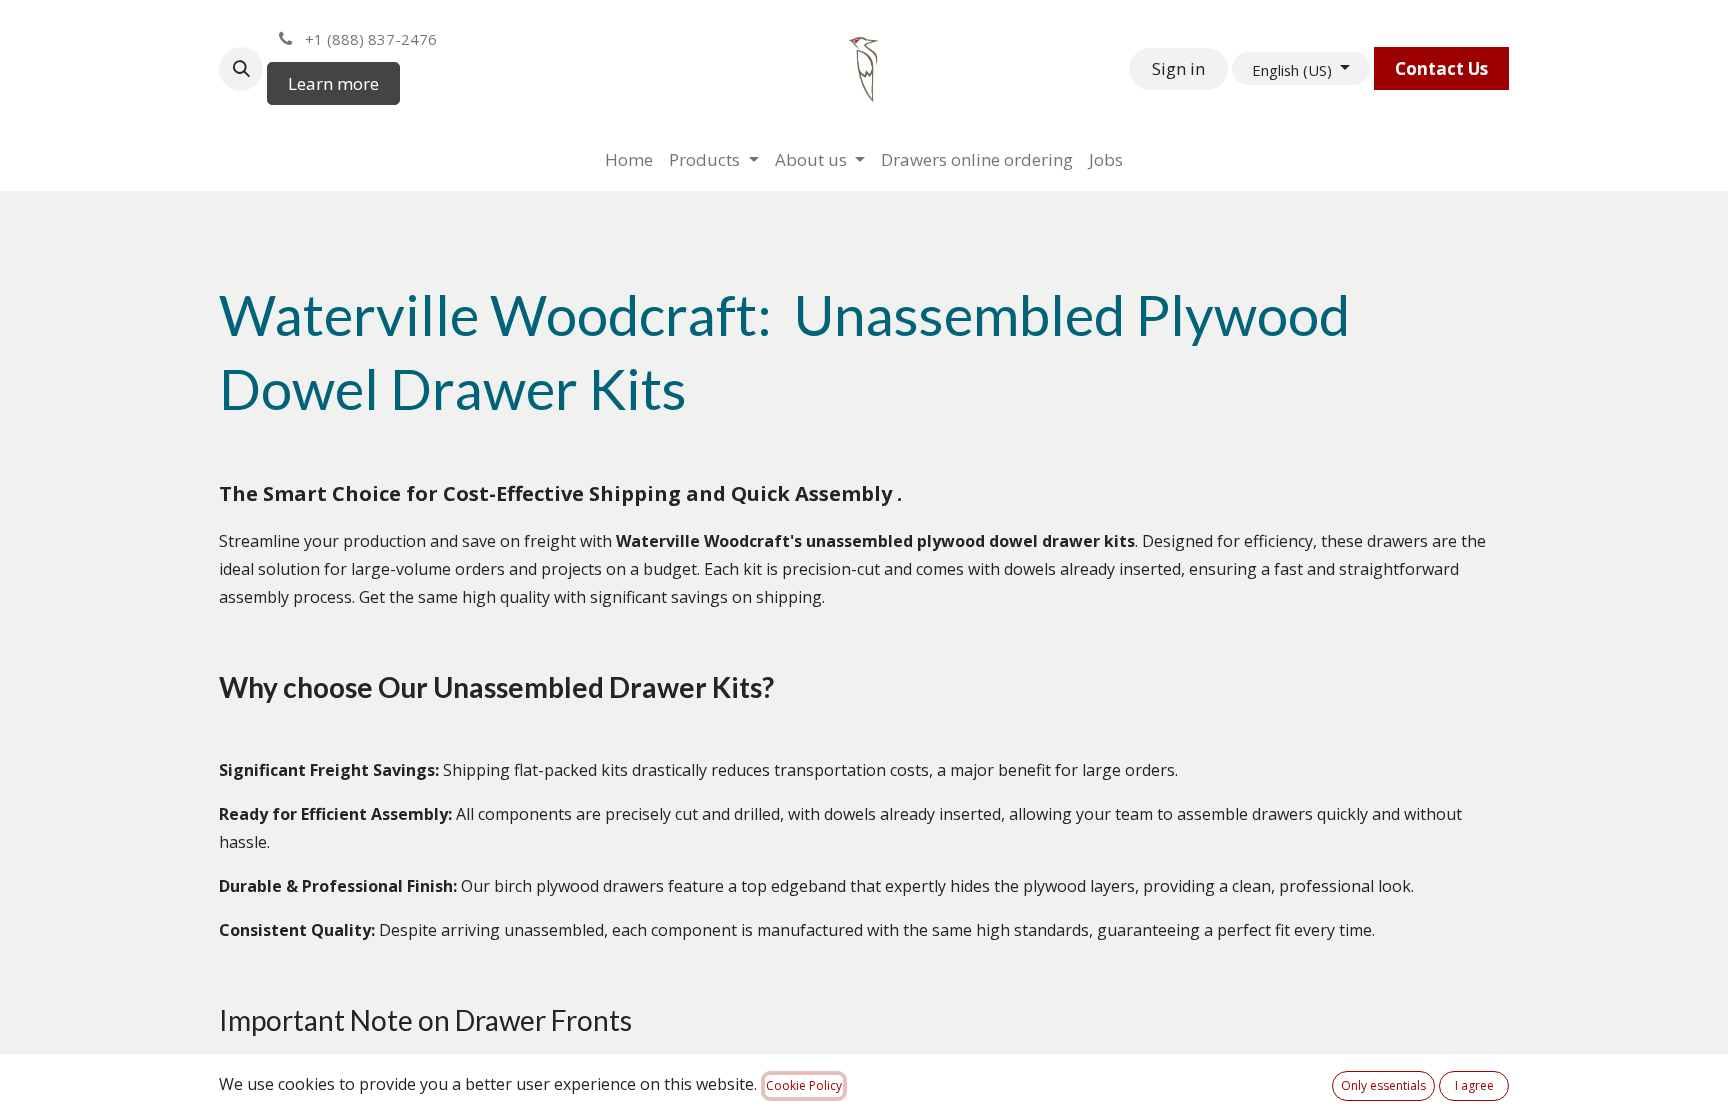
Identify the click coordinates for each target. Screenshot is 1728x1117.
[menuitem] (629, 160)
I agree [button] (1474, 1085)
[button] (241, 69)
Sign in (1178, 68)
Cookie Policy (804, 1085)
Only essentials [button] (1383, 1085)
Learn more (333, 83)
